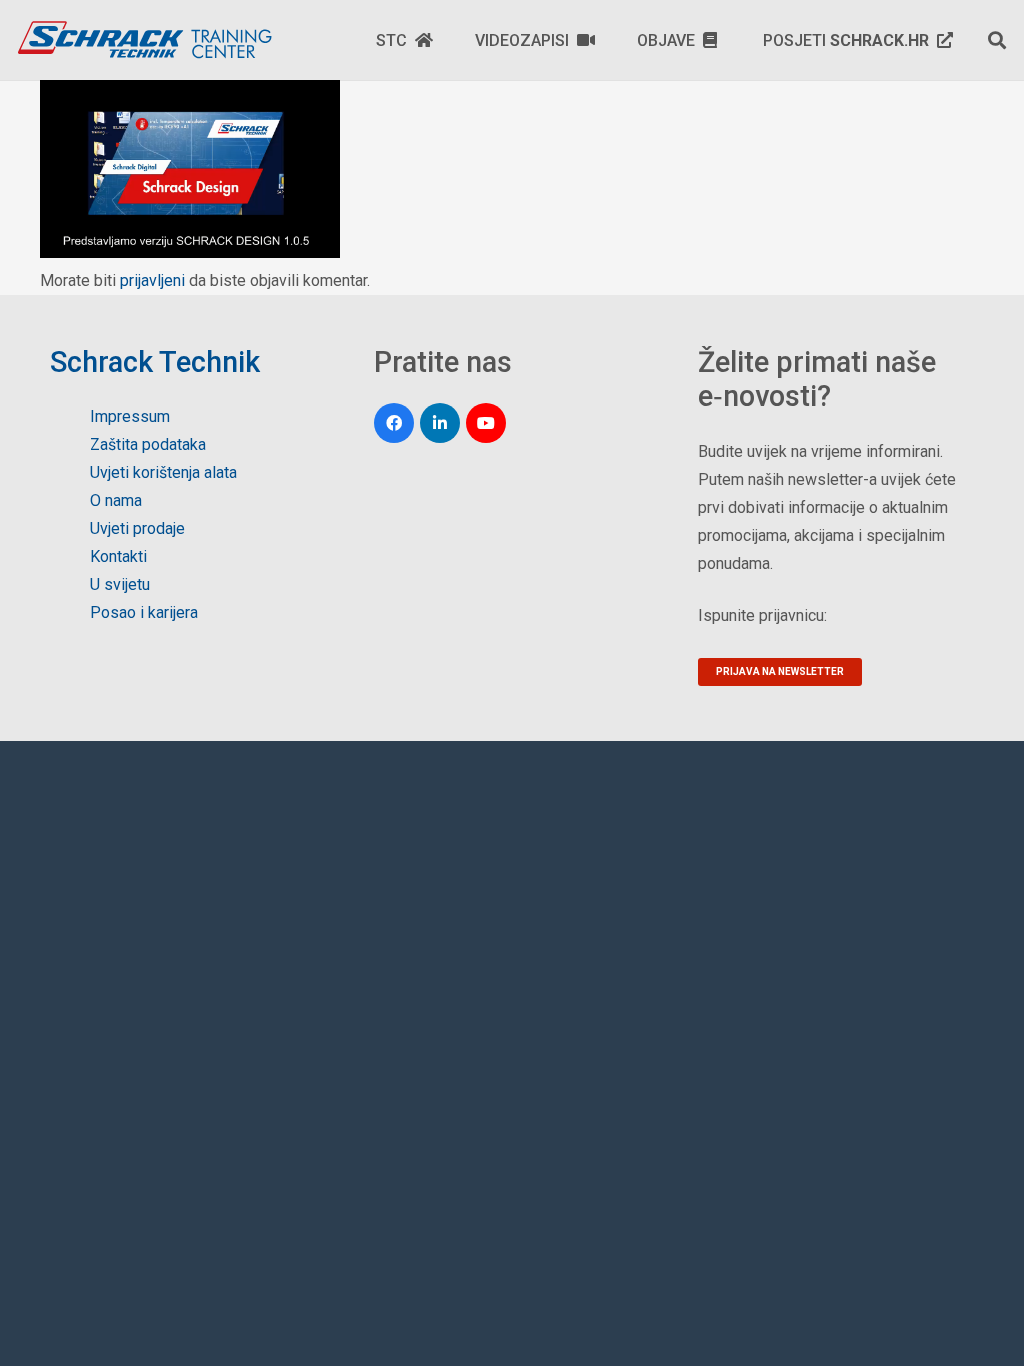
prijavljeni (152, 280)
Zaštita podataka (148, 444)
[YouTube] (486, 423)
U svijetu (120, 584)
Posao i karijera (144, 612)
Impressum (130, 416)
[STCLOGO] (144, 40)
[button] (997, 40)
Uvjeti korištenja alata (163, 472)
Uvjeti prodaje (137, 528)
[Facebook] (394, 423)
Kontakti (118, 556)
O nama (116, 500)
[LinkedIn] (440, 423)
